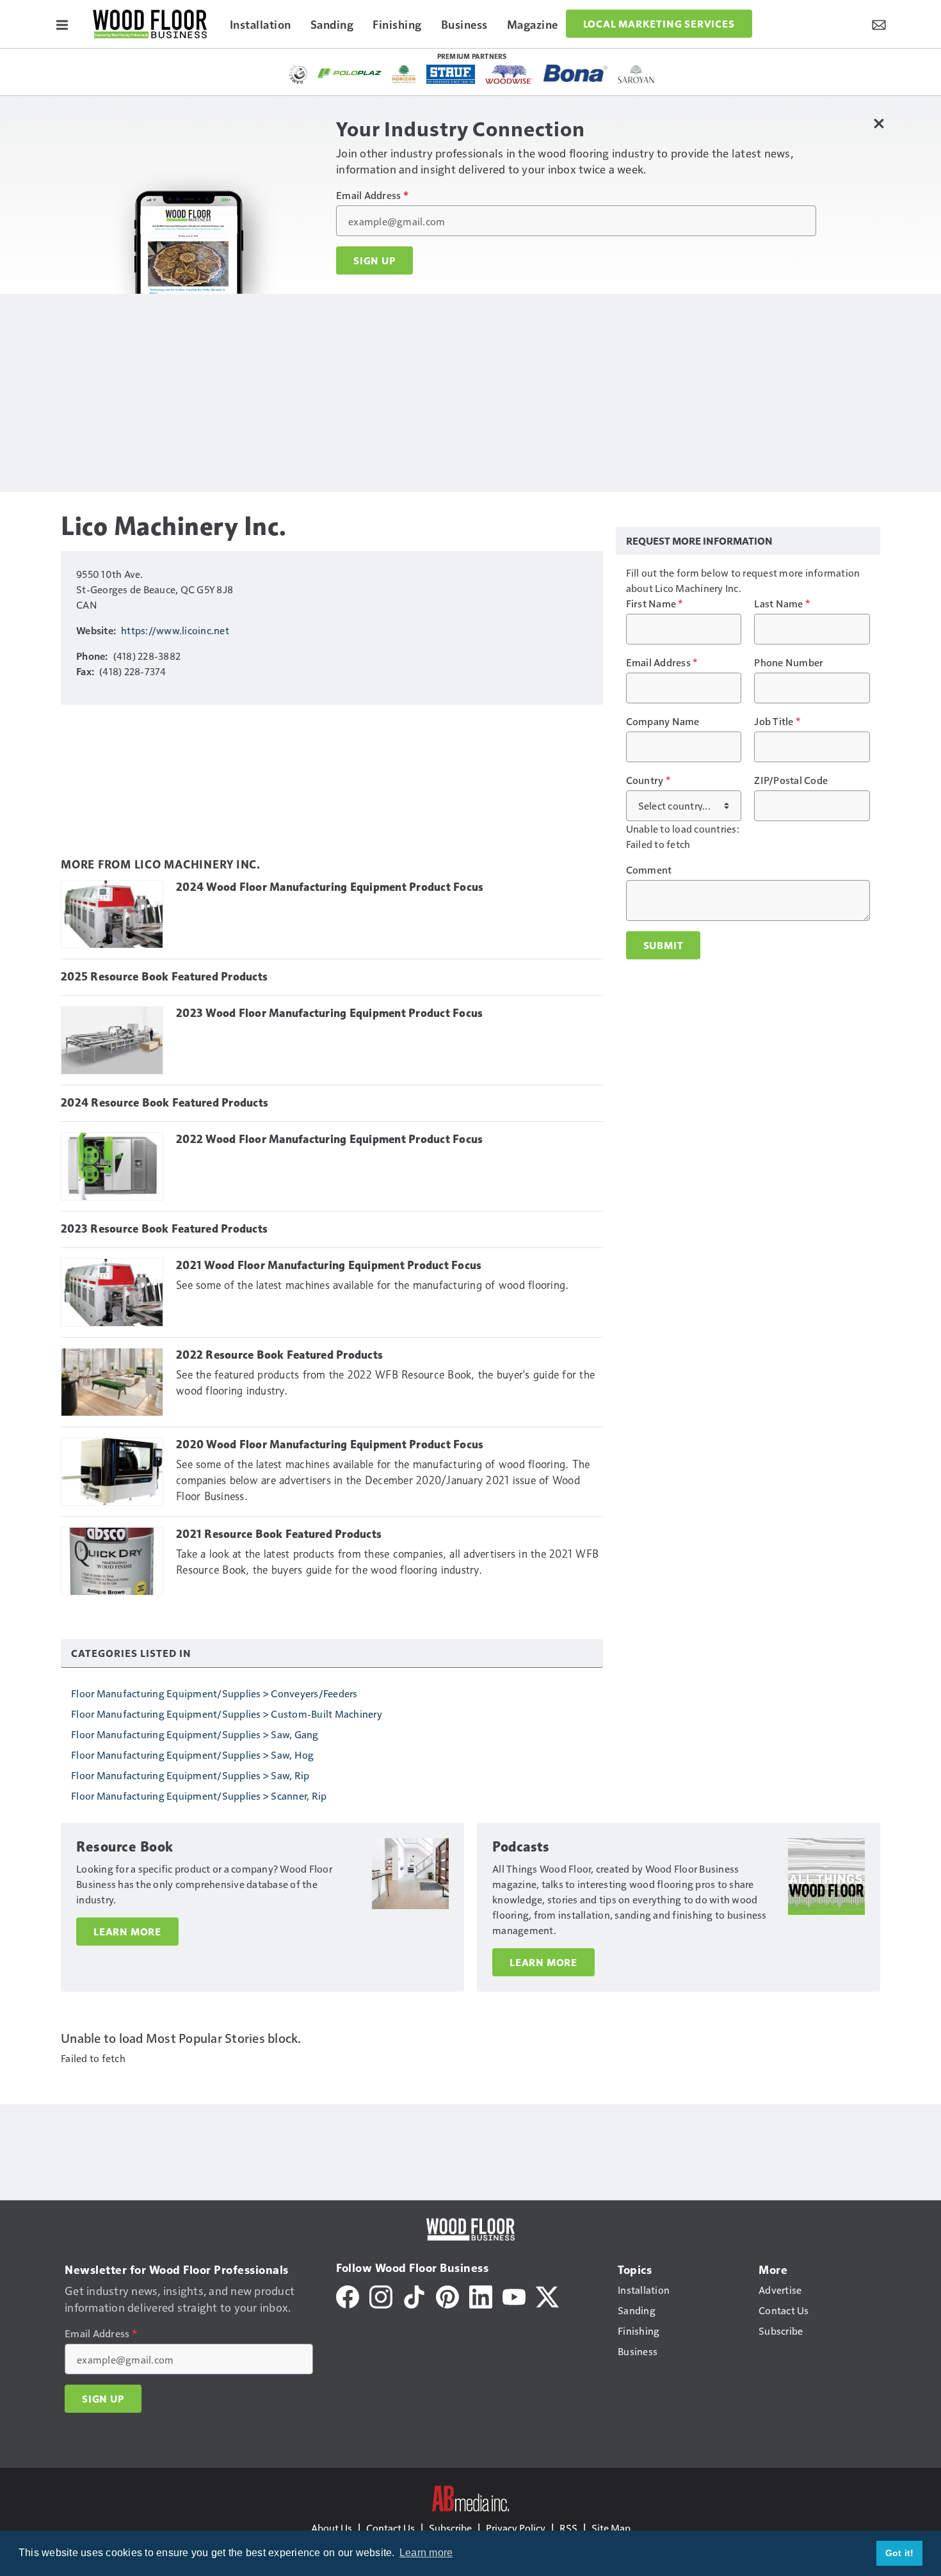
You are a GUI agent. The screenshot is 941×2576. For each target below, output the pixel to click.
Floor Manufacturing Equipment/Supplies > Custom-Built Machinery (227, 1714)
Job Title (777, 721)
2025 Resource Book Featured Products (164, 977)
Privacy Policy (516, 2528)
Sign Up (374, 260)
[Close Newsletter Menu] (879, 123)
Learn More (127, 1932)
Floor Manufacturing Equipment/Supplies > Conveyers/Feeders (214, 1693)
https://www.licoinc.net (175, 630)
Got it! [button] (900, 2553)
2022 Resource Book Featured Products (279, 1355)
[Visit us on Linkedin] (481, 2295)
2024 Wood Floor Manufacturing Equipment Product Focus (330, 887)
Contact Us (390, 2528)
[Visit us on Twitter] (547, 2295)
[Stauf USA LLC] (451, 74)
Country (648, 780)
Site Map (611, 2528)
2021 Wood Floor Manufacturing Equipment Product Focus (329, 1265)
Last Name (782, 604)
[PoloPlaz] (350, 72)
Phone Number (789, 662)
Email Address (372, 195)
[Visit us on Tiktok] (414, 2295)
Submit (664, 945)
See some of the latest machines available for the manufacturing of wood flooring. (372, 1285)
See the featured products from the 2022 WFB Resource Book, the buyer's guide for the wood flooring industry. (385, 1383)
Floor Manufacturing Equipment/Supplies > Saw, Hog (192, 1755)
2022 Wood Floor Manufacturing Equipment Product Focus (329, 1139)
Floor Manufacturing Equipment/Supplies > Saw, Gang (195, 1734)
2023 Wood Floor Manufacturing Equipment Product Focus (329, 1013)
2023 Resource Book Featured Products (164, 1229)
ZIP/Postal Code (791, 780)
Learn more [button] (426, 2553)
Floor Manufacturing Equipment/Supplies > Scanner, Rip (199, 1796)
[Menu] (62, 24)
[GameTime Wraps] (298, 74)
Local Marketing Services (659, 24)
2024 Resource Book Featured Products (165, 1103)
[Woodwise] (509, 74)
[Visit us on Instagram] (381, 2295)
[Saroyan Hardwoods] (637, 74)
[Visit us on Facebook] (348, 2295)
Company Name (663, 721)
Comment (649, 870)
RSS (568, 2528)
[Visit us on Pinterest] (447, 2295)
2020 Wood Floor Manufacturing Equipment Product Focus (330, 1444)
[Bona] (575, 73)
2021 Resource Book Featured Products (279, 1534)
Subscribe (450, 2528)
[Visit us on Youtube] (514, 2295)
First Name (655, 604)
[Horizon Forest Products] (404, 74)
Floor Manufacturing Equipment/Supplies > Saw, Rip (190, 1775)
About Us (332, 2528)
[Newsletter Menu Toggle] (879, 24)
